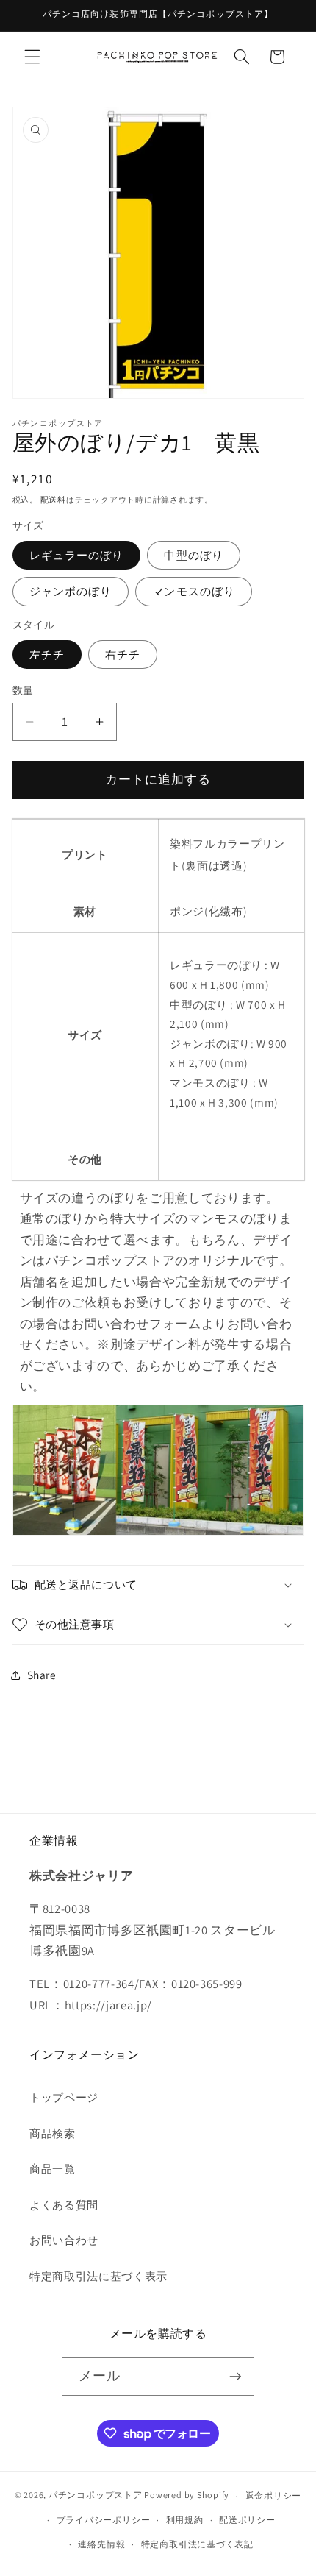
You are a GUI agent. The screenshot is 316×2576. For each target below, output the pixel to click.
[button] (32, 57)
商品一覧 (53, 2168)
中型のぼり (194, 555)
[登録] (235, 2377)
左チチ (47, 654)
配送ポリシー (247, 2520)
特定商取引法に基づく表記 (197, 2544)
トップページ (64, 2097)
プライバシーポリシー (104, 2520)
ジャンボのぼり (71, 591)
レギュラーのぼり (77, 555)
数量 (23, 690)
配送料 (53, 500)
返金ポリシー (274, 2495)
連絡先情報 (101, 2544)
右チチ (123, 654)
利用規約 (185, 2520)
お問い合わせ (64, 2240)
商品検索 (53, 2133)
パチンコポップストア (96, 2495)
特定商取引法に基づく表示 (98, 2276)
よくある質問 (64, 2204)
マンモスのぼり (194, 591)
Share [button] (42, 1675)
